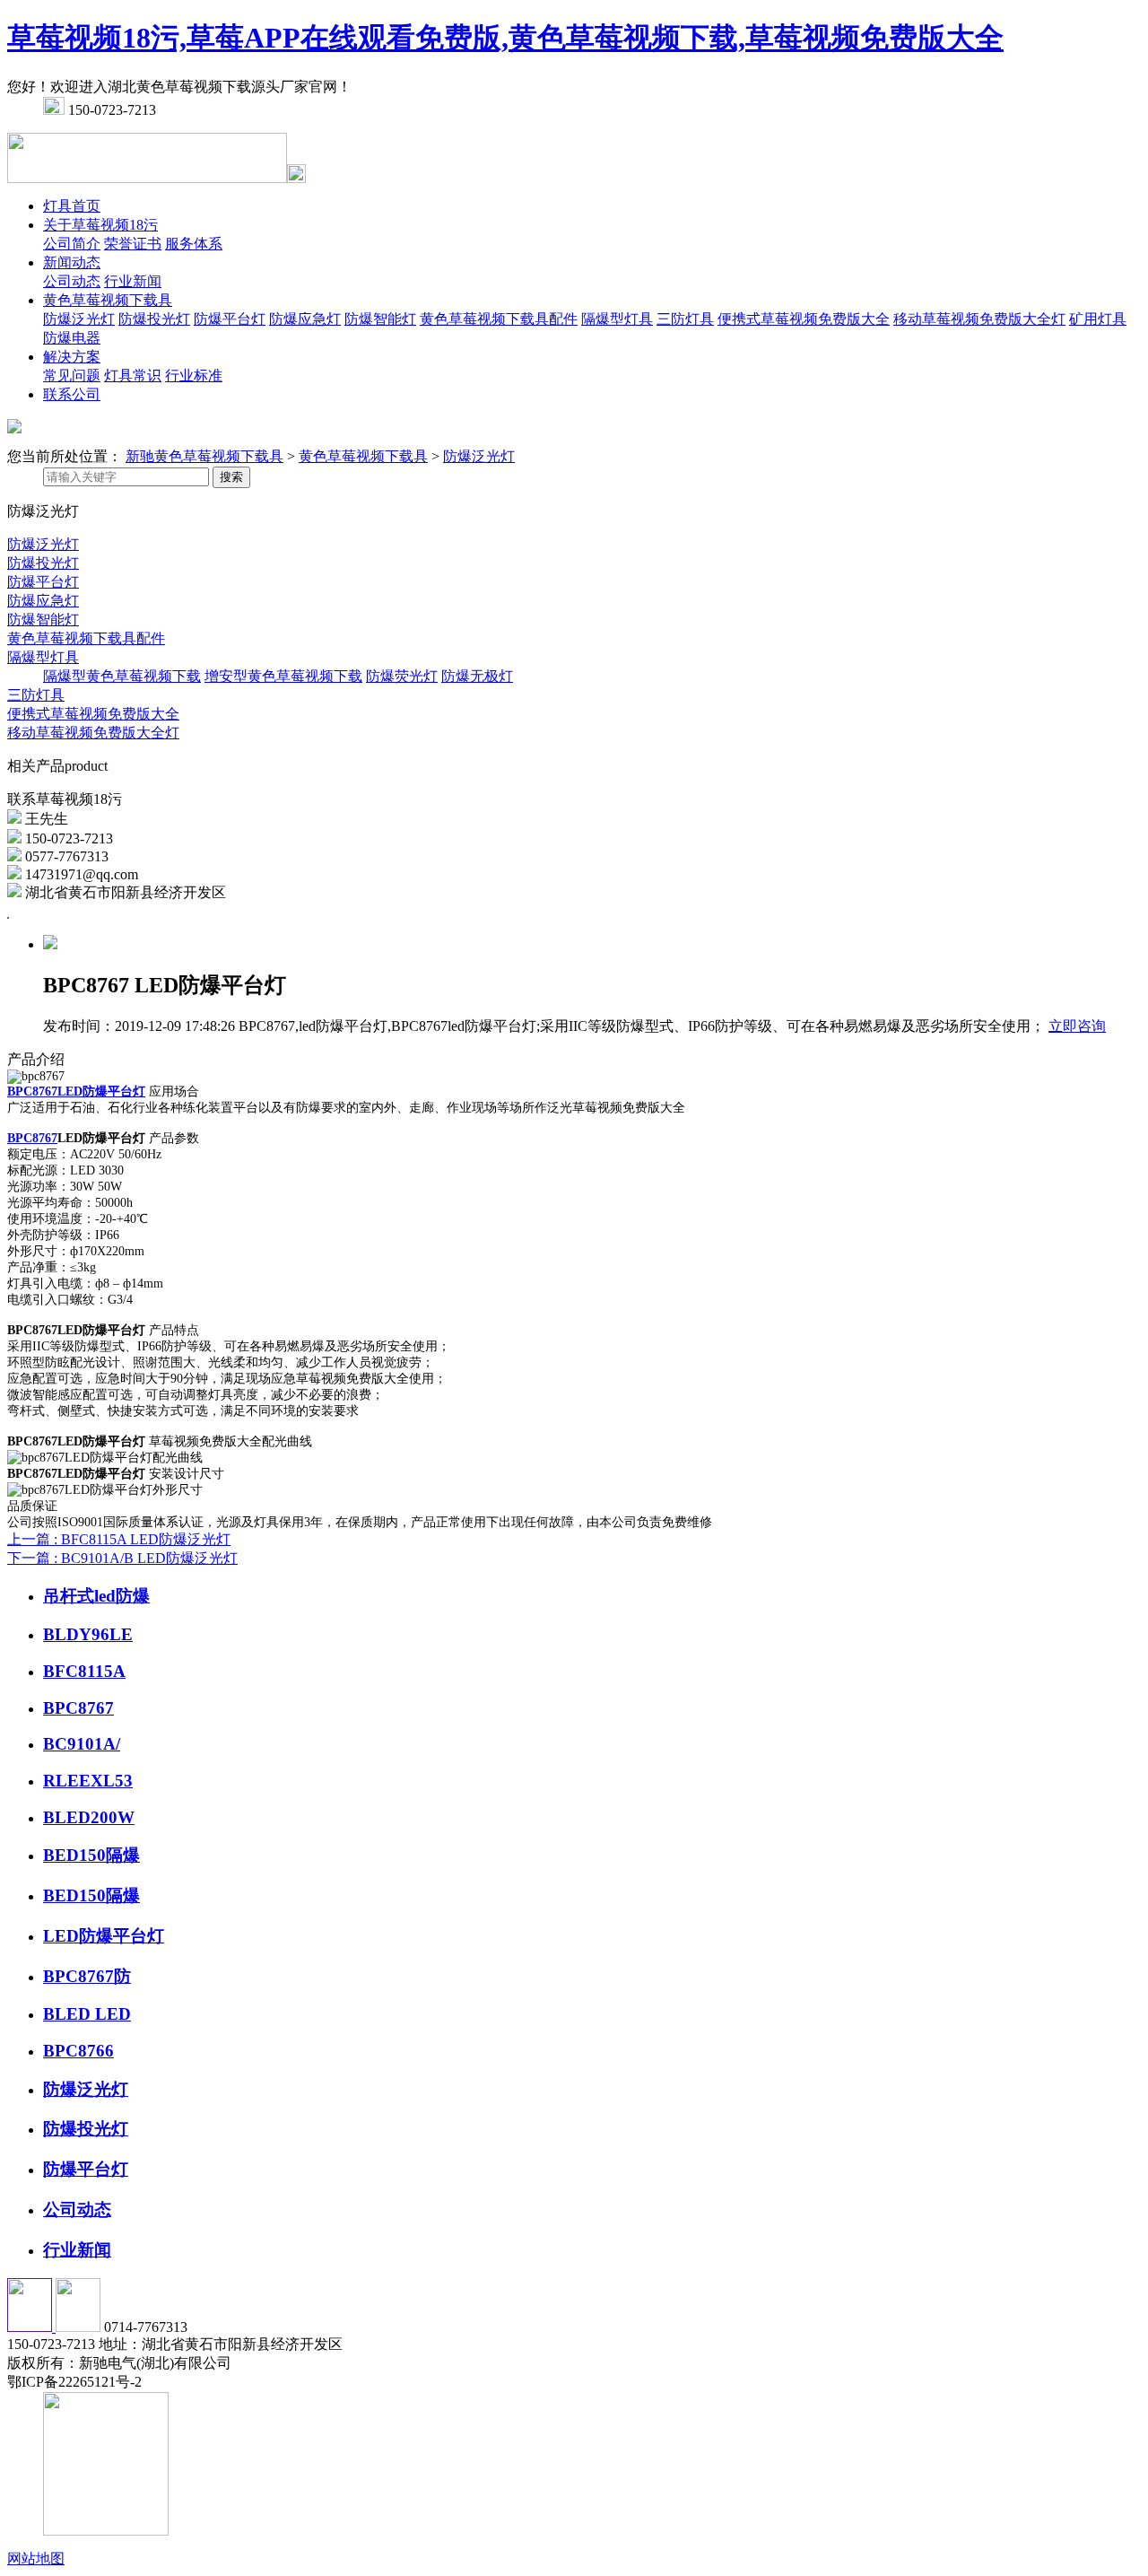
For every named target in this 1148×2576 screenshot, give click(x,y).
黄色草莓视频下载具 (108, 300)
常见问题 (72, 375)
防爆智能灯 (380, 319)
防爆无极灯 (477, 676)
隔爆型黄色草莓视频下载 (122, 676)
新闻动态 (72, 262)
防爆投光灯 (154, 319)
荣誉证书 (133, 244)
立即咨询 (1077, 1026)
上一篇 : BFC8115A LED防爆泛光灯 (119, 1539)
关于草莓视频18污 (100, 225)
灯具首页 (72, 206)
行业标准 (194, 375)
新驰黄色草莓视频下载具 (204, 456)
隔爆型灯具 (617, 319)
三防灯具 (685, 319)
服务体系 (194, 244)
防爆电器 (72, 338)
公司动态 (72, 281)
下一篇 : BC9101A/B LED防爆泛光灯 (122, 1558)
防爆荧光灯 (402, 676)
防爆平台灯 (230, 319)
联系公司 (72, 394)
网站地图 (36, 2559)
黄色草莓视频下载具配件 (499, 319)
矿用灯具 (1098, 319)
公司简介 (72, 244)
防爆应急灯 (305, 319)
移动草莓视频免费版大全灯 (979, 319)
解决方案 (72, 357)
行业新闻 (133, 281)
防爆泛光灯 (79, 319)
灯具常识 (133, 375)
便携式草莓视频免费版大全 (804, 319)
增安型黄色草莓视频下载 (283, 676)
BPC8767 (32, 1138)
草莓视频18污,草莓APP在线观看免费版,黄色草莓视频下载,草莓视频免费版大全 (505, 38)
